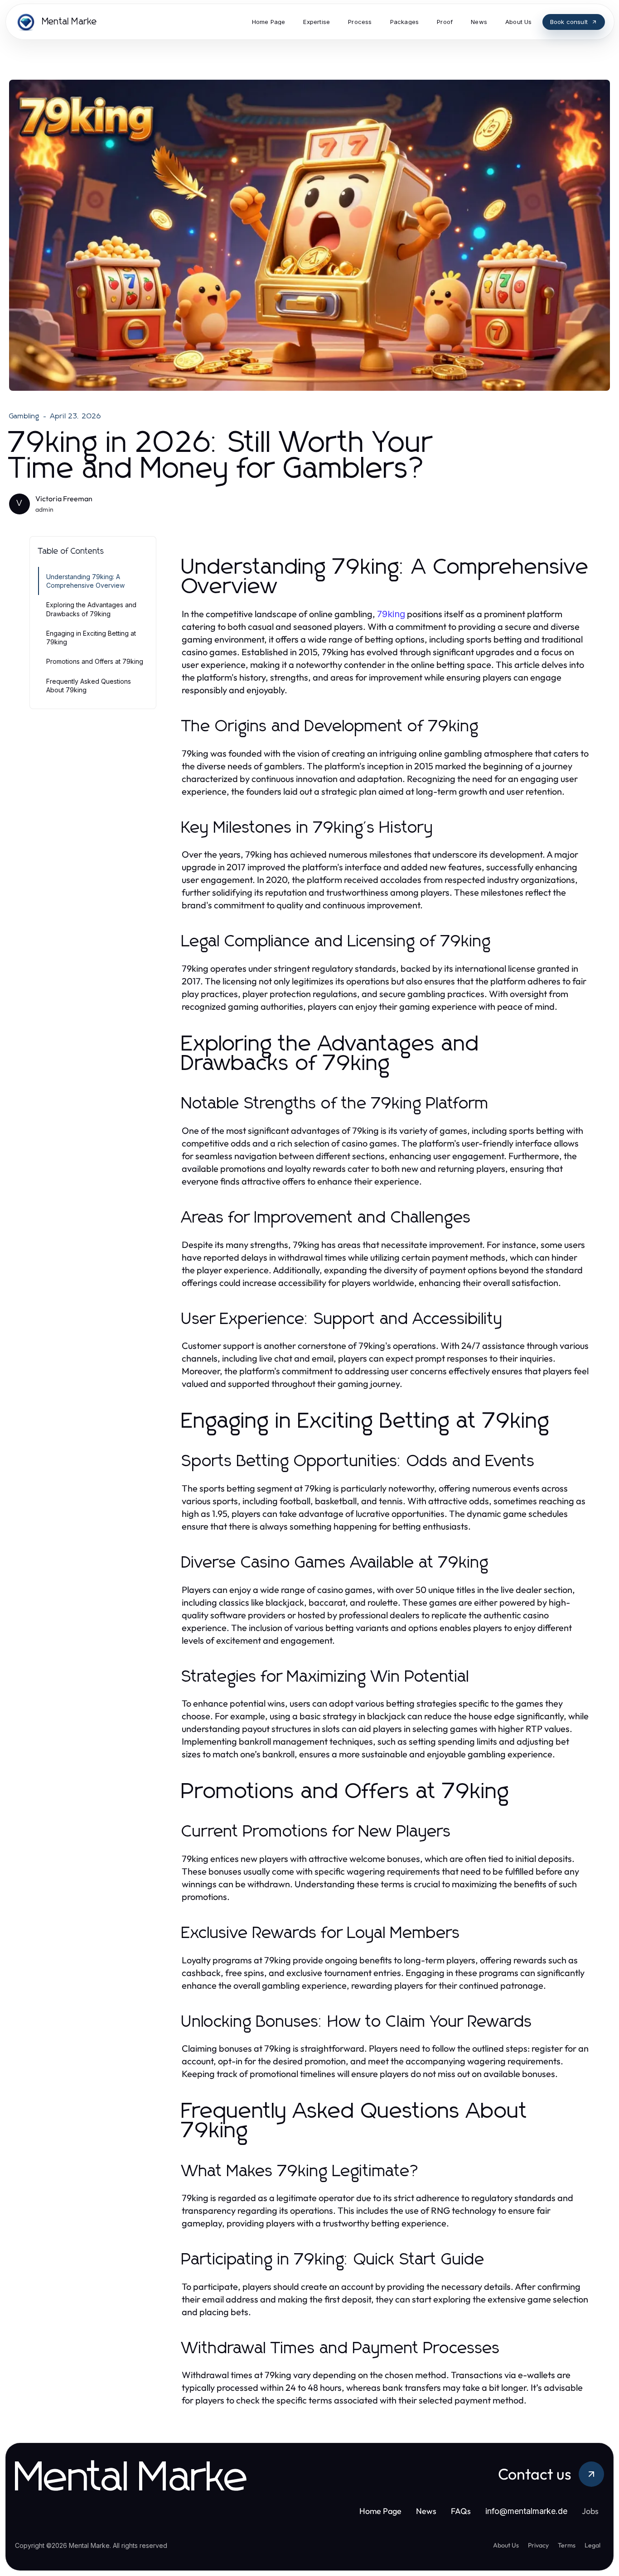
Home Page (380, 2511)
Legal (592, 2545)
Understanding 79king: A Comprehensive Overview (85, 581)
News (426, 2511)
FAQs (461, 2511)
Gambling (24, 416)
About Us (506, 2545)
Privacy (538, 2545)
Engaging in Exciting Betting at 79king (91, 638)
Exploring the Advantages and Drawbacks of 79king (91, 609)
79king (391, 614)
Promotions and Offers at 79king (95, 661)
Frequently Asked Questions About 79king (89, 686)
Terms (567, 2545)
